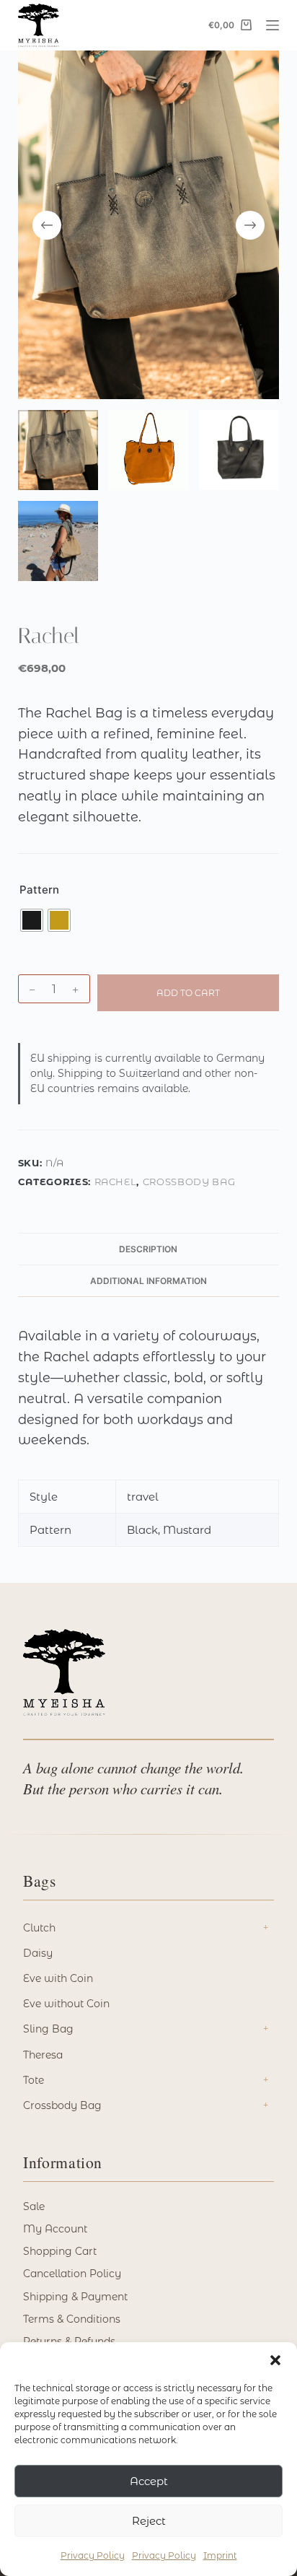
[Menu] (272, 25)
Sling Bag (48, 2029)
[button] (275, 2360)
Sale (34, 2206)
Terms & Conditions (72, 2319)
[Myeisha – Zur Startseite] (64, 1672)
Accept (149, 2481)
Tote (34, 2080)
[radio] (32, 920)
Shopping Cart (60, 2251)
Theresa (43, 2055)
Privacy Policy (93, 2555)
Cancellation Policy (72, 2274)
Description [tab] (148, 1249)
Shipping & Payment (75, 2297)
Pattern (39, 890)
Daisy (38, 1953)
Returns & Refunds (69, 2341)
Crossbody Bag (189, 1182)
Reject (149, 2521)
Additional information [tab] (148, 1281)
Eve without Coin (66, 2004)
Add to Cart (188, 993)
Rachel (116, 1182)
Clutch (39, 1928)
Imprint (220, 2555)
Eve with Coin (58, 1978)
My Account (55, 2229)
